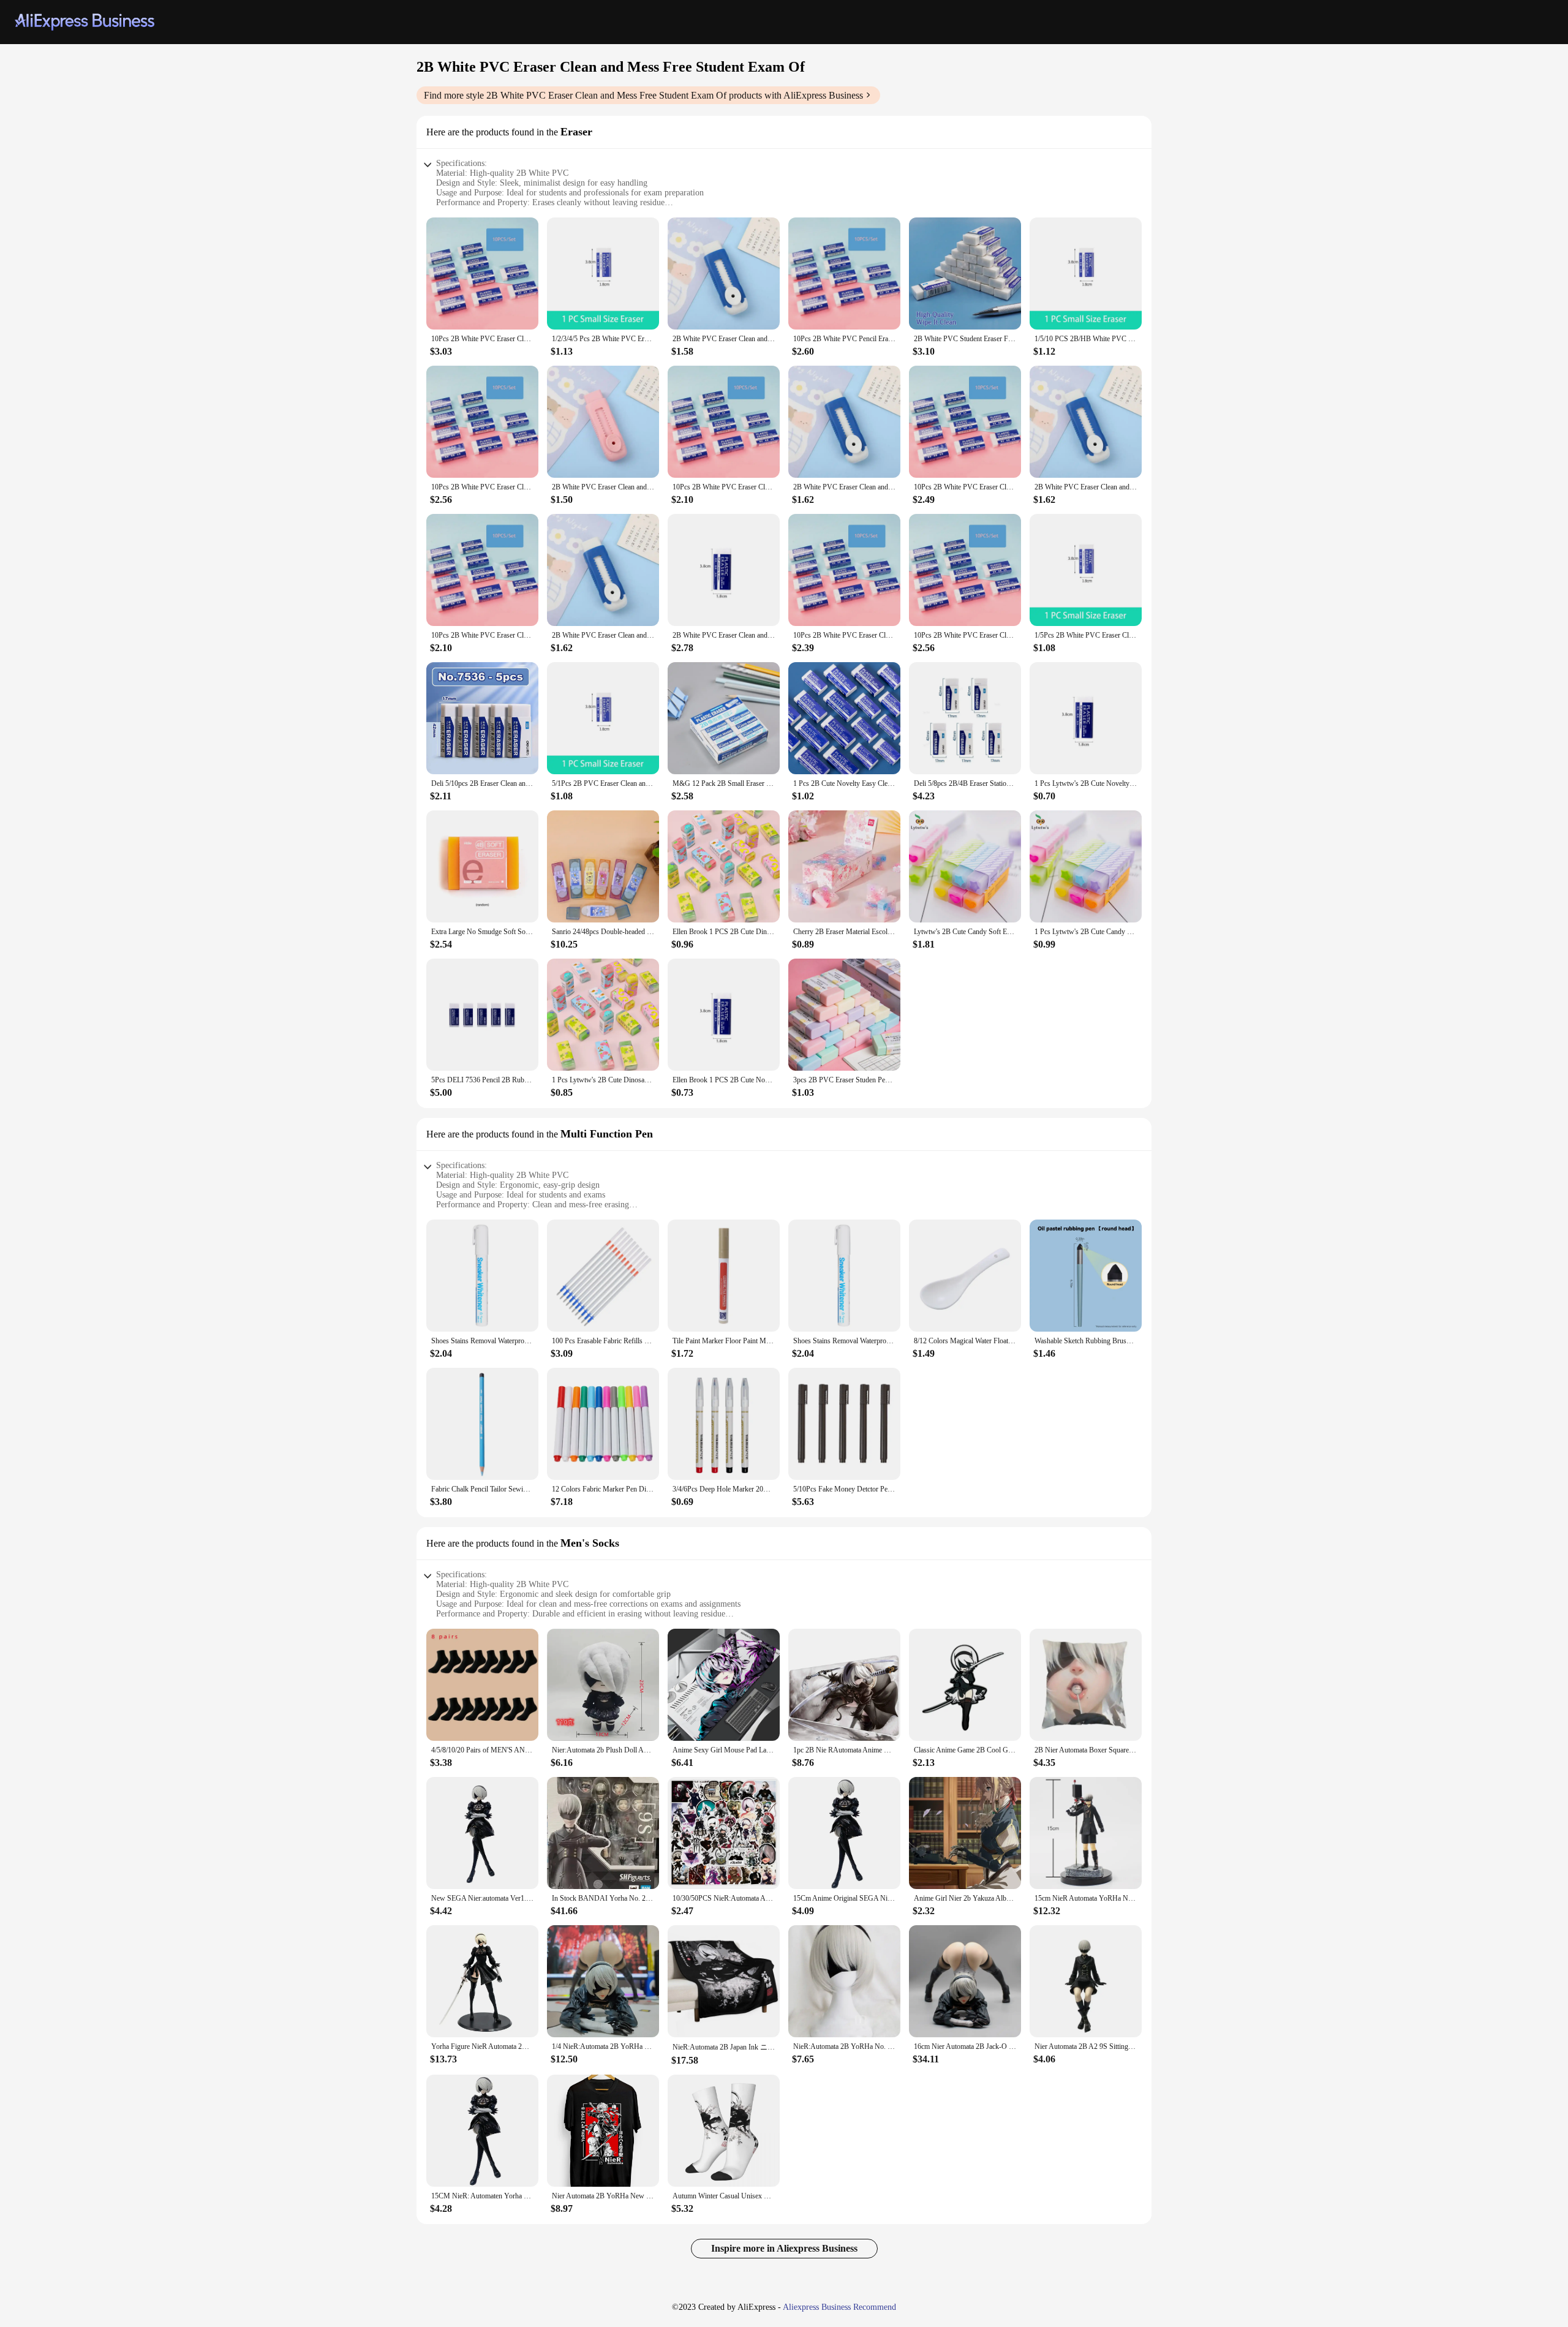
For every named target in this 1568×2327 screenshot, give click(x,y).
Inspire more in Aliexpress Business (784, 2248)
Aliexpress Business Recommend (839, 2307)
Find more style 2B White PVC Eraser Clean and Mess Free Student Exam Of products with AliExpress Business (643, 95)
